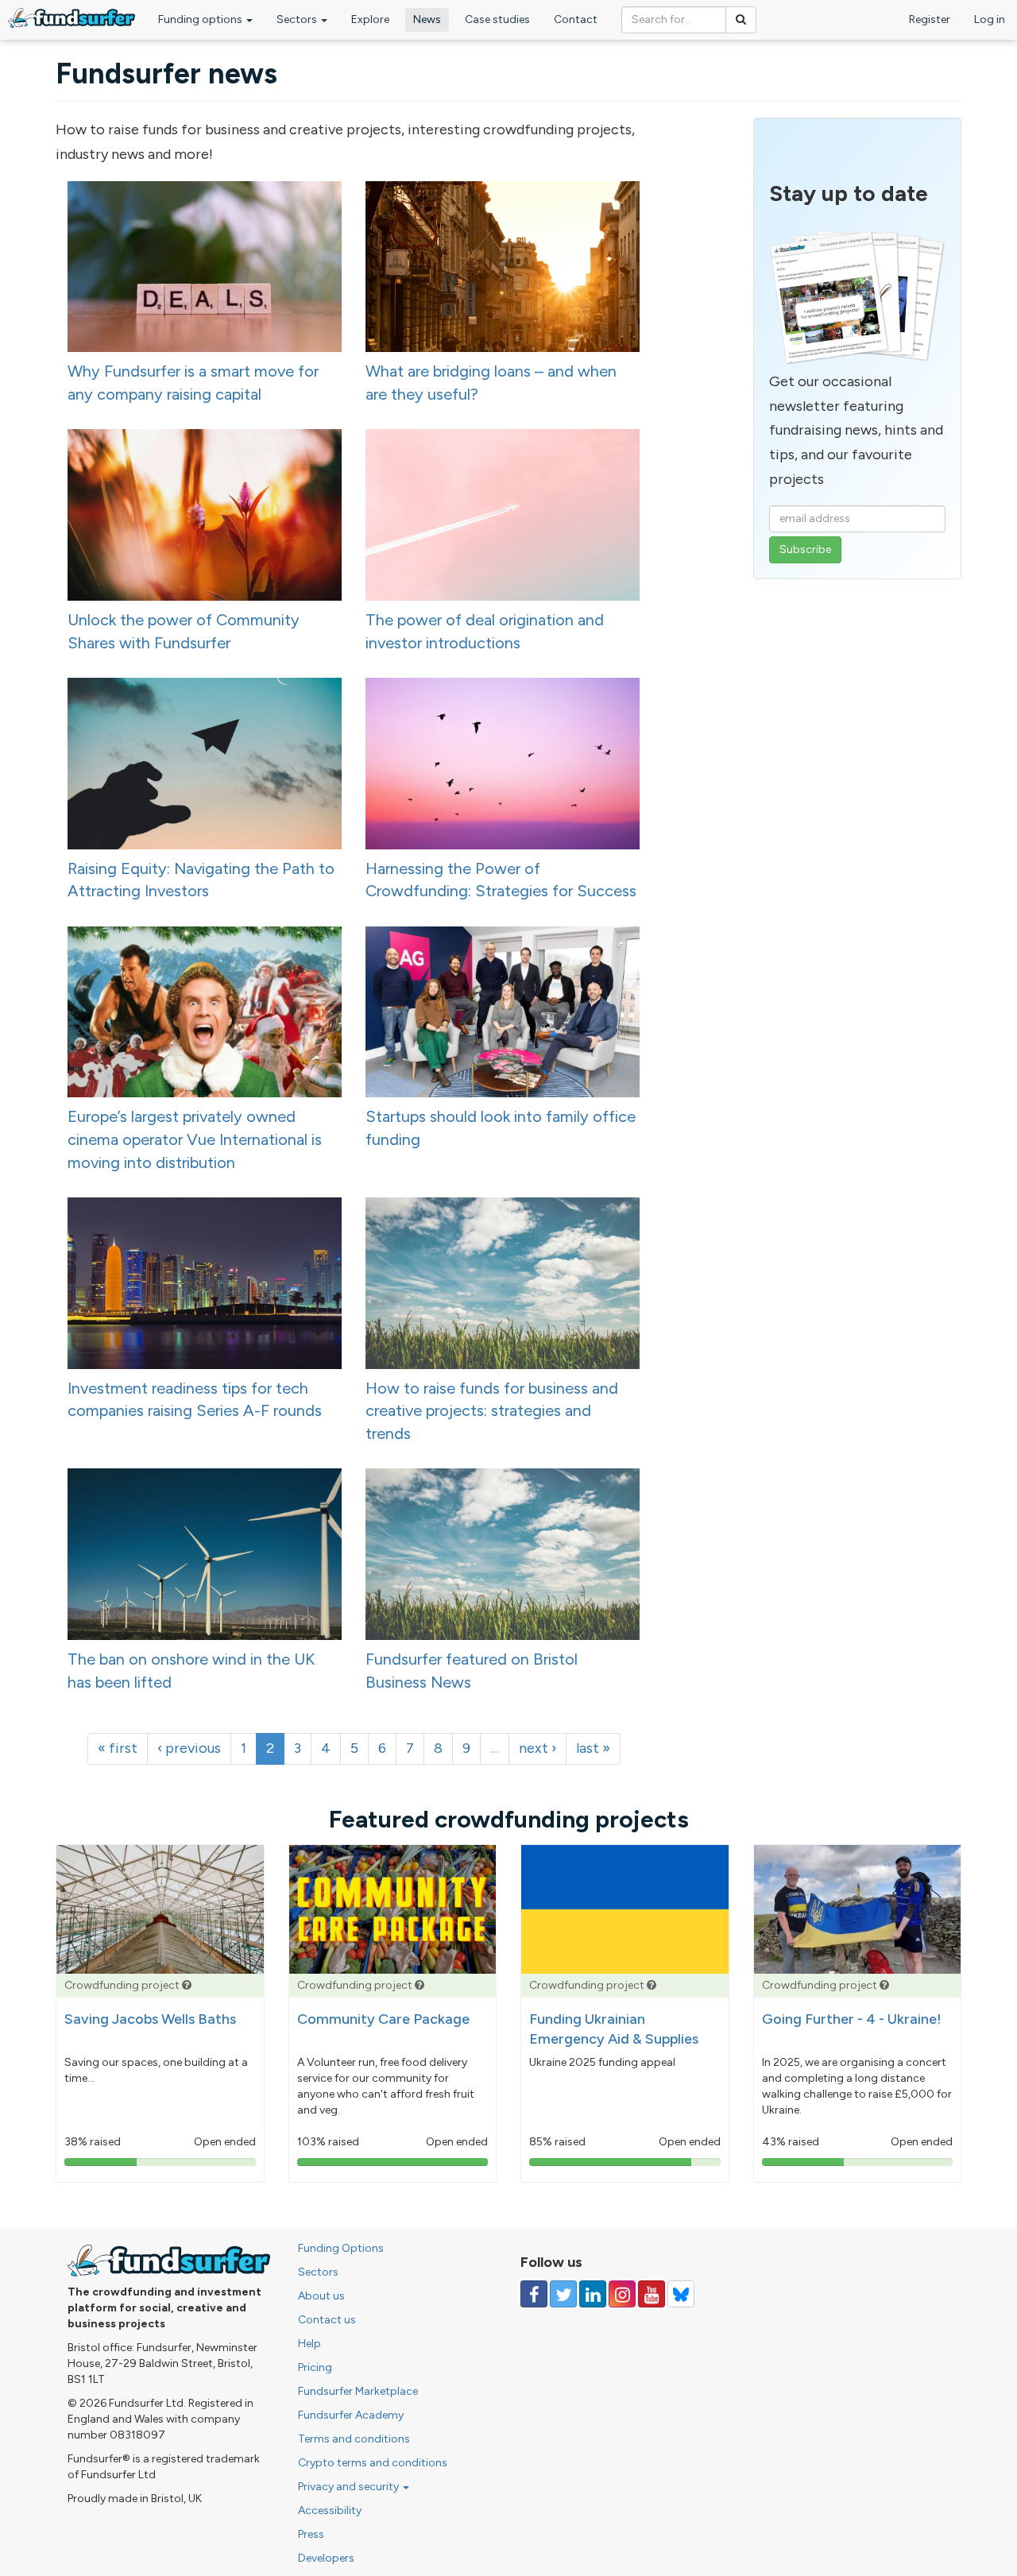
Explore (370, 19)
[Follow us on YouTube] (652, 2294)
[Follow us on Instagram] (622, 2294)
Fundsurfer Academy (351, 2415)
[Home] (72, 18)
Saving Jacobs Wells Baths (150, 2019)
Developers (326, 2558)
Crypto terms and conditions (373, 2463)
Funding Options (341, 2248)
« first (118, 1748)
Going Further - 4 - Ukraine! (852, 2019)
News (427, 19)
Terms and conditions (354, 2439)
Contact (576, 19)
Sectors (298, 19)
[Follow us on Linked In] (593, 2294)
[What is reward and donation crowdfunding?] (187, 1985)
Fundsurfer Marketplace (358, 2391)
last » (593, 1748)
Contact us (327, 2320)
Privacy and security (350, 2487)
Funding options (201, 19)
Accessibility (330, 2510)
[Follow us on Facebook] (534, 2294)
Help (309, 2344)
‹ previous (189, 1748)
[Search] (741, 20)
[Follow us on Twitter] (563, 2294)
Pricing (315, 2367)
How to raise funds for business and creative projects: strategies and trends (492, 1411)
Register (930, 19)
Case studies (497, 19)
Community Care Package (383, 2019)
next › (538, 1748)
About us (321, 2296)
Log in (990, 19)
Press (311, 2534)
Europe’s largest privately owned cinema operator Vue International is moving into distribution (195, 1139)
